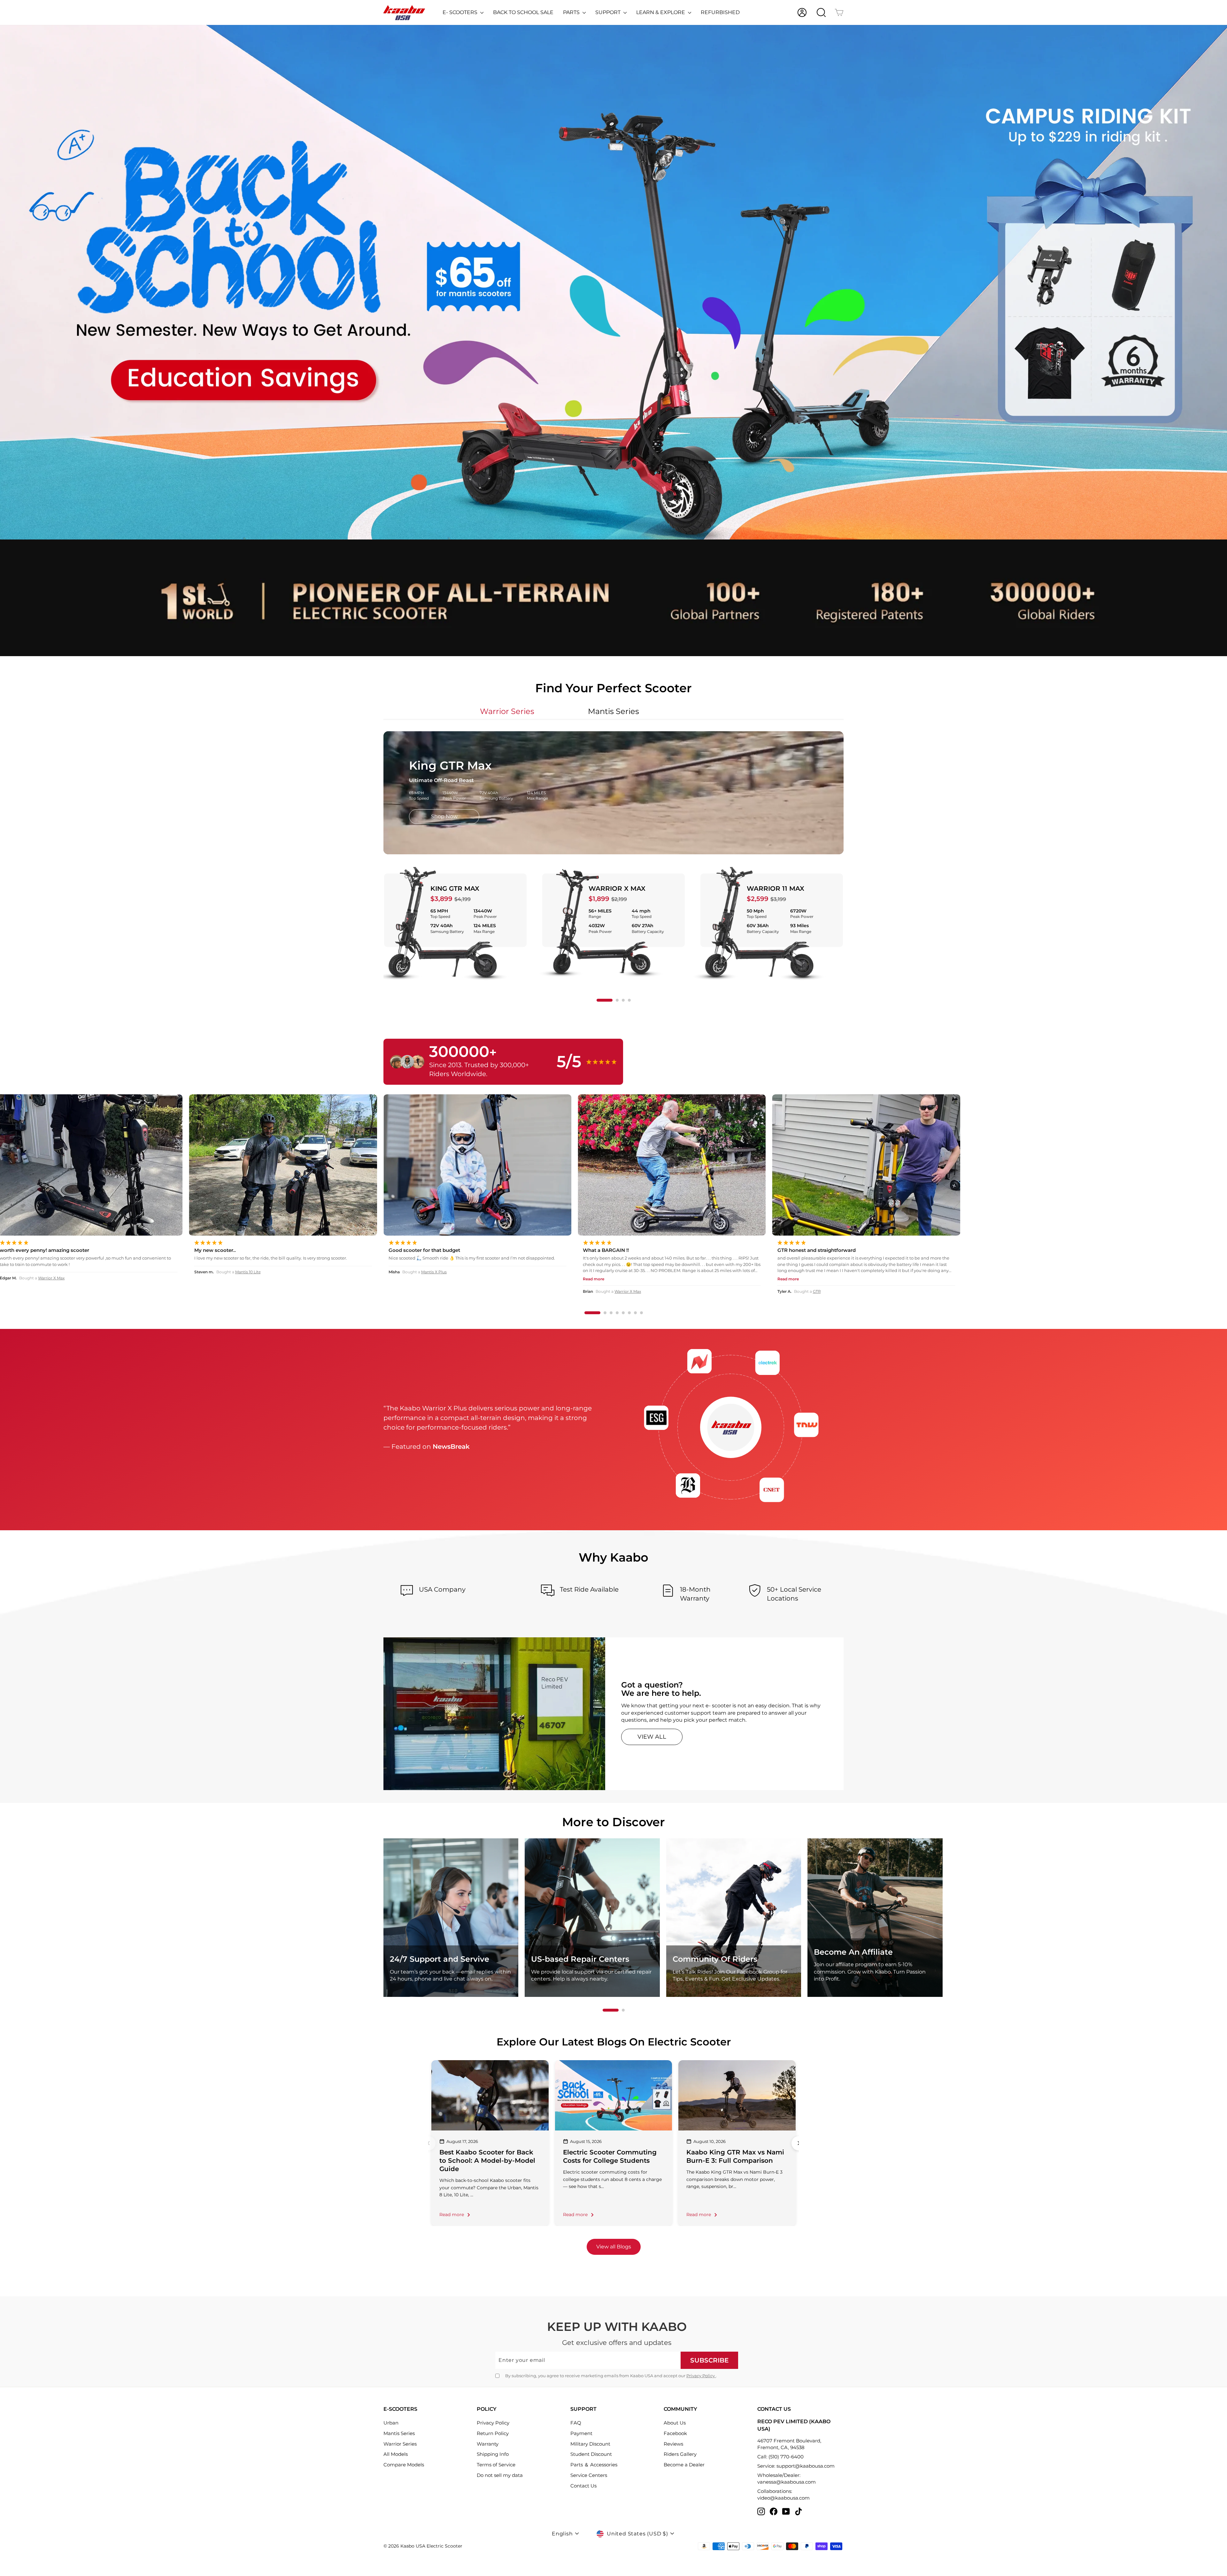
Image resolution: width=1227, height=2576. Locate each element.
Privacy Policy (701, 2376)
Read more (452, 2215)
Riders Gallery (680, 2454)
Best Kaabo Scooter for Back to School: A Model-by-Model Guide (487, 2161)
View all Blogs (614, 2247)
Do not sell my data (500, 2475)
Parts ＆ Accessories (594, 2465)
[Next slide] (799, 2143)
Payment (581, 2433)
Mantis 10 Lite (1025, 1272)
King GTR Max (455, 888)
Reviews (673, 2444)
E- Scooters (461, 12)
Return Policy (493, 2433)
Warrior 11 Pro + (635, 1291)
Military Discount (590, 2444)
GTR (39, 1291)
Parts (572, 12)
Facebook (675, 2433)
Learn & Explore (661, 12)
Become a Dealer (684, 2465)
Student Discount (591, 2454)
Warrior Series (400, 2444)
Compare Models (404, 2465)
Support (609, 12)
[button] (605, 1000)
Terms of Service (496, 2465)
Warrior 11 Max (776, 888)
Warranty (488, 2444)
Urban (391, 2423)
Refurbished (720, 12)
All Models (396, 2454)
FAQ (576, 2423)
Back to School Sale (523, 12)
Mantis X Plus (1211, 1272)
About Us (675, 2423)
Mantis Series (399, 2433)
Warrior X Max (617, 888)
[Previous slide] (428, 2143)
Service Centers (589, 2475)
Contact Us (583, 2486)
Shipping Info (493, 2454)
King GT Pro (239, 1291)
